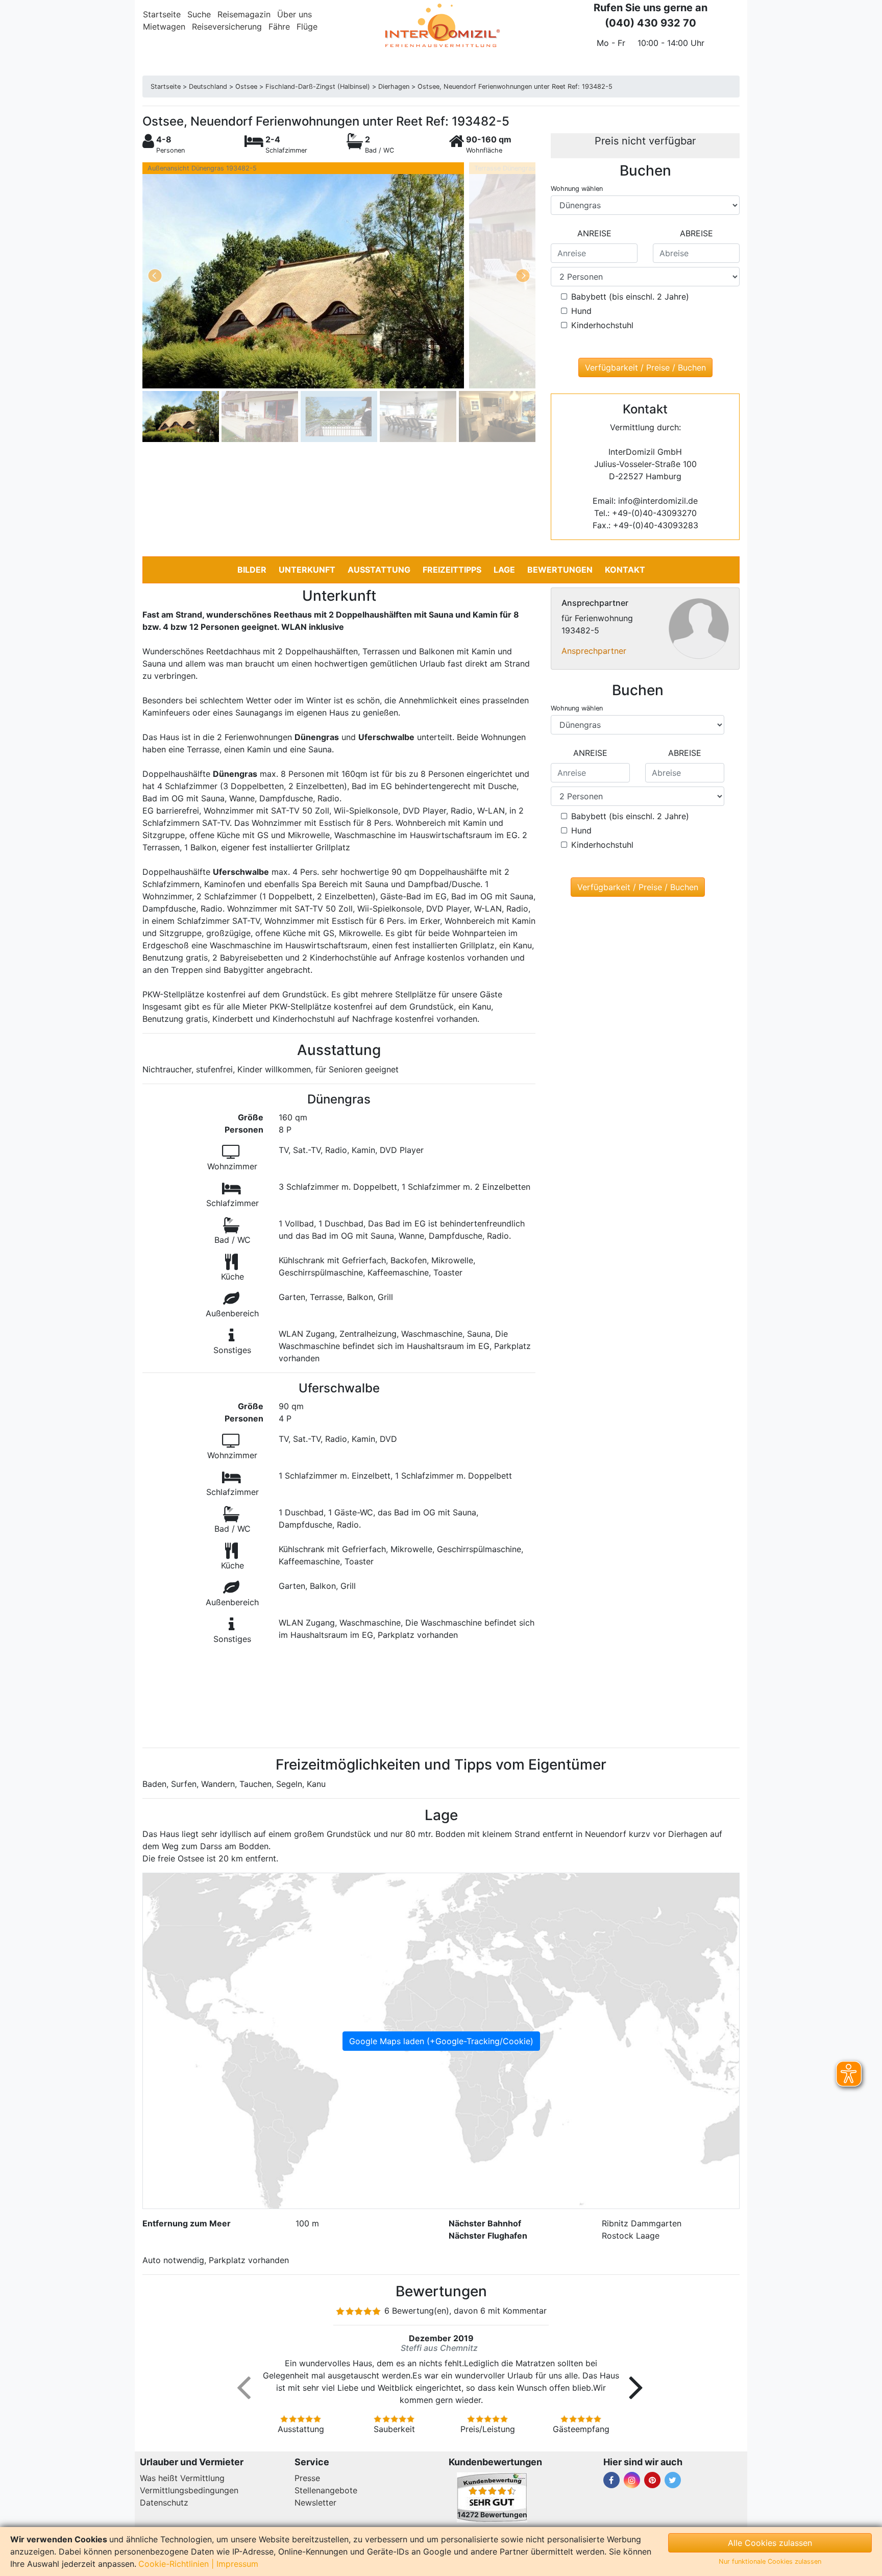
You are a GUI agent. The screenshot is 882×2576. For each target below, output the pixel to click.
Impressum (237, 2564)
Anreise (594, 233)
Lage (504, 570)
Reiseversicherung (227, 27)
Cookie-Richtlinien (174, 2564)
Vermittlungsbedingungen (189, 2490)
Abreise (696, 233)
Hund (581, 311)
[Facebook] (611, 2480)
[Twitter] (673, 2480)
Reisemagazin (244, 14)
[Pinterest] (652, 2480)
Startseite (162, 14)
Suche (199, 14)
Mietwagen (164, 27)
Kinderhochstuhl (602, 325)
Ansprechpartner (594, 651)
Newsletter (315, 2503)
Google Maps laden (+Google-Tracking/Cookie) (441, 2041)
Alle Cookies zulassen (770, 2543)
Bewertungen (560, 570)
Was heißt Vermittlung (182, 2478)
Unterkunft (307, 570)
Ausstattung (379, 570)
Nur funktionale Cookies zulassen (770, 2561)
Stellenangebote (326, 2490)
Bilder (252, 570)
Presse (307, 2478)
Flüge (307, 27)
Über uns (295, 14)
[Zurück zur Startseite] (441, 26)
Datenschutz (164, 2503)
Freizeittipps (452, 570)
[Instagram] (632, 2480)
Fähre (279, 27)
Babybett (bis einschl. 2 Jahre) (630, 297)
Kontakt (625, 570)
